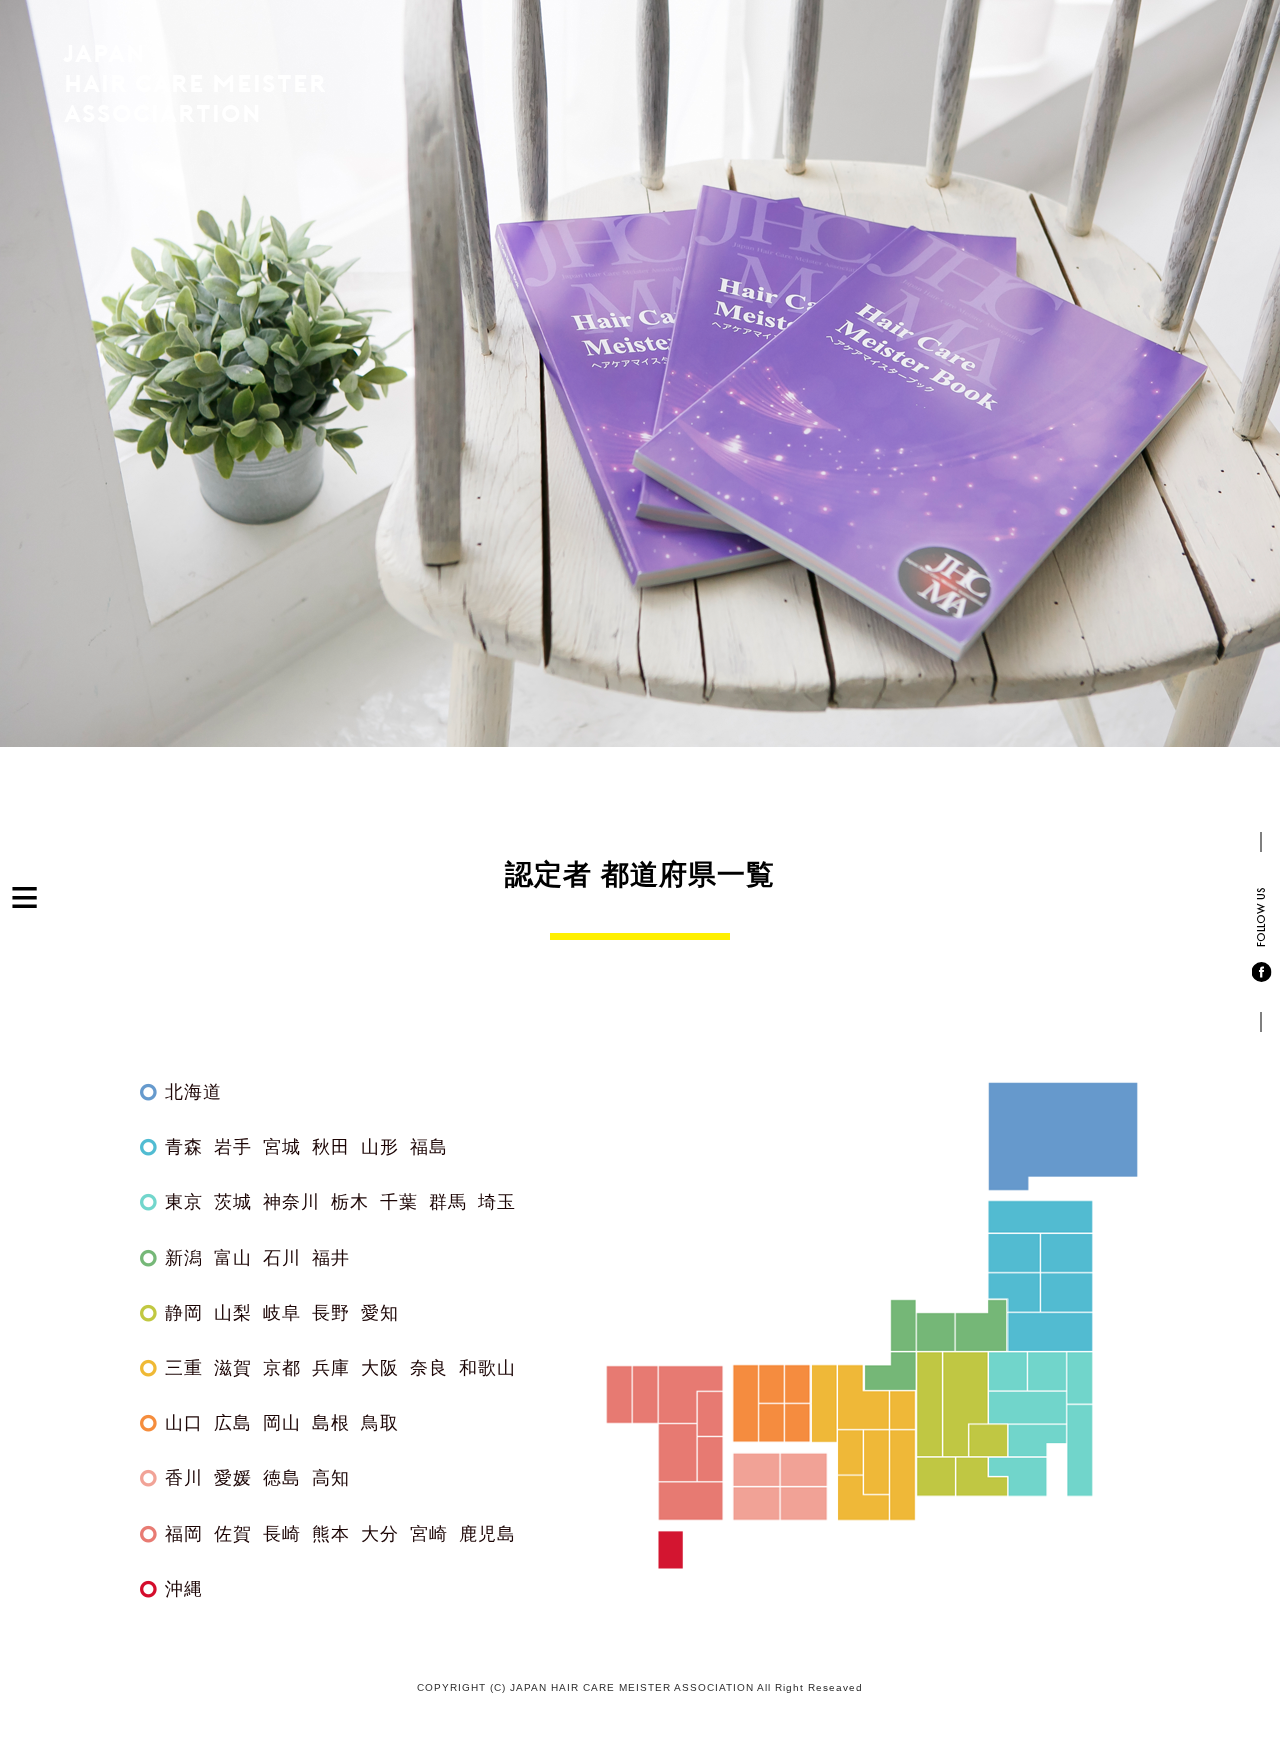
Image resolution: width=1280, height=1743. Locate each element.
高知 (331, 1478)
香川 (184, 1478)
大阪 (380, 1368)
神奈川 (291, 1202)
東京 (184, 1202)
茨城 (233, 1202)
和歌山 (487, 1368)
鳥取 (380, 1423)
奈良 (429, 1368)
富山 (233, 1258)
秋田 (331, 1147)
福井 (331, 1258)
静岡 (184, 1313)
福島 (429, 1147)
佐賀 (233, 1534)
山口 (184, 1423)
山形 (380, 1147)
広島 (233, 1423)
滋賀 (233, 1368)
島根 (331, 1423)
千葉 (399, 1202)
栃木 (350, 1202)
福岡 (184, 1534)
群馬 (448, 1202)
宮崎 (429, 1534)
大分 (380, 1534)
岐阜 (282, 1313)
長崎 (282, 1534)
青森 (184, 1147)
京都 (282, 1368)
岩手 (233, 1147)
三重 (184, 1368)
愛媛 (233, 1478)
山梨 (233, 1313)
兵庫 (331, 1368)
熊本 (331, 1534)
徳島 (282, 1478)
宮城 (282, 1147)
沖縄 (184, 1589)
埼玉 (497, 1202)
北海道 (193, 1092)
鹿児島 (487, 1534)
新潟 (184, 1258)
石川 (282, 1258)
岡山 (282, 1423)
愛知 (380, 1313)
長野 (331, 1313)
